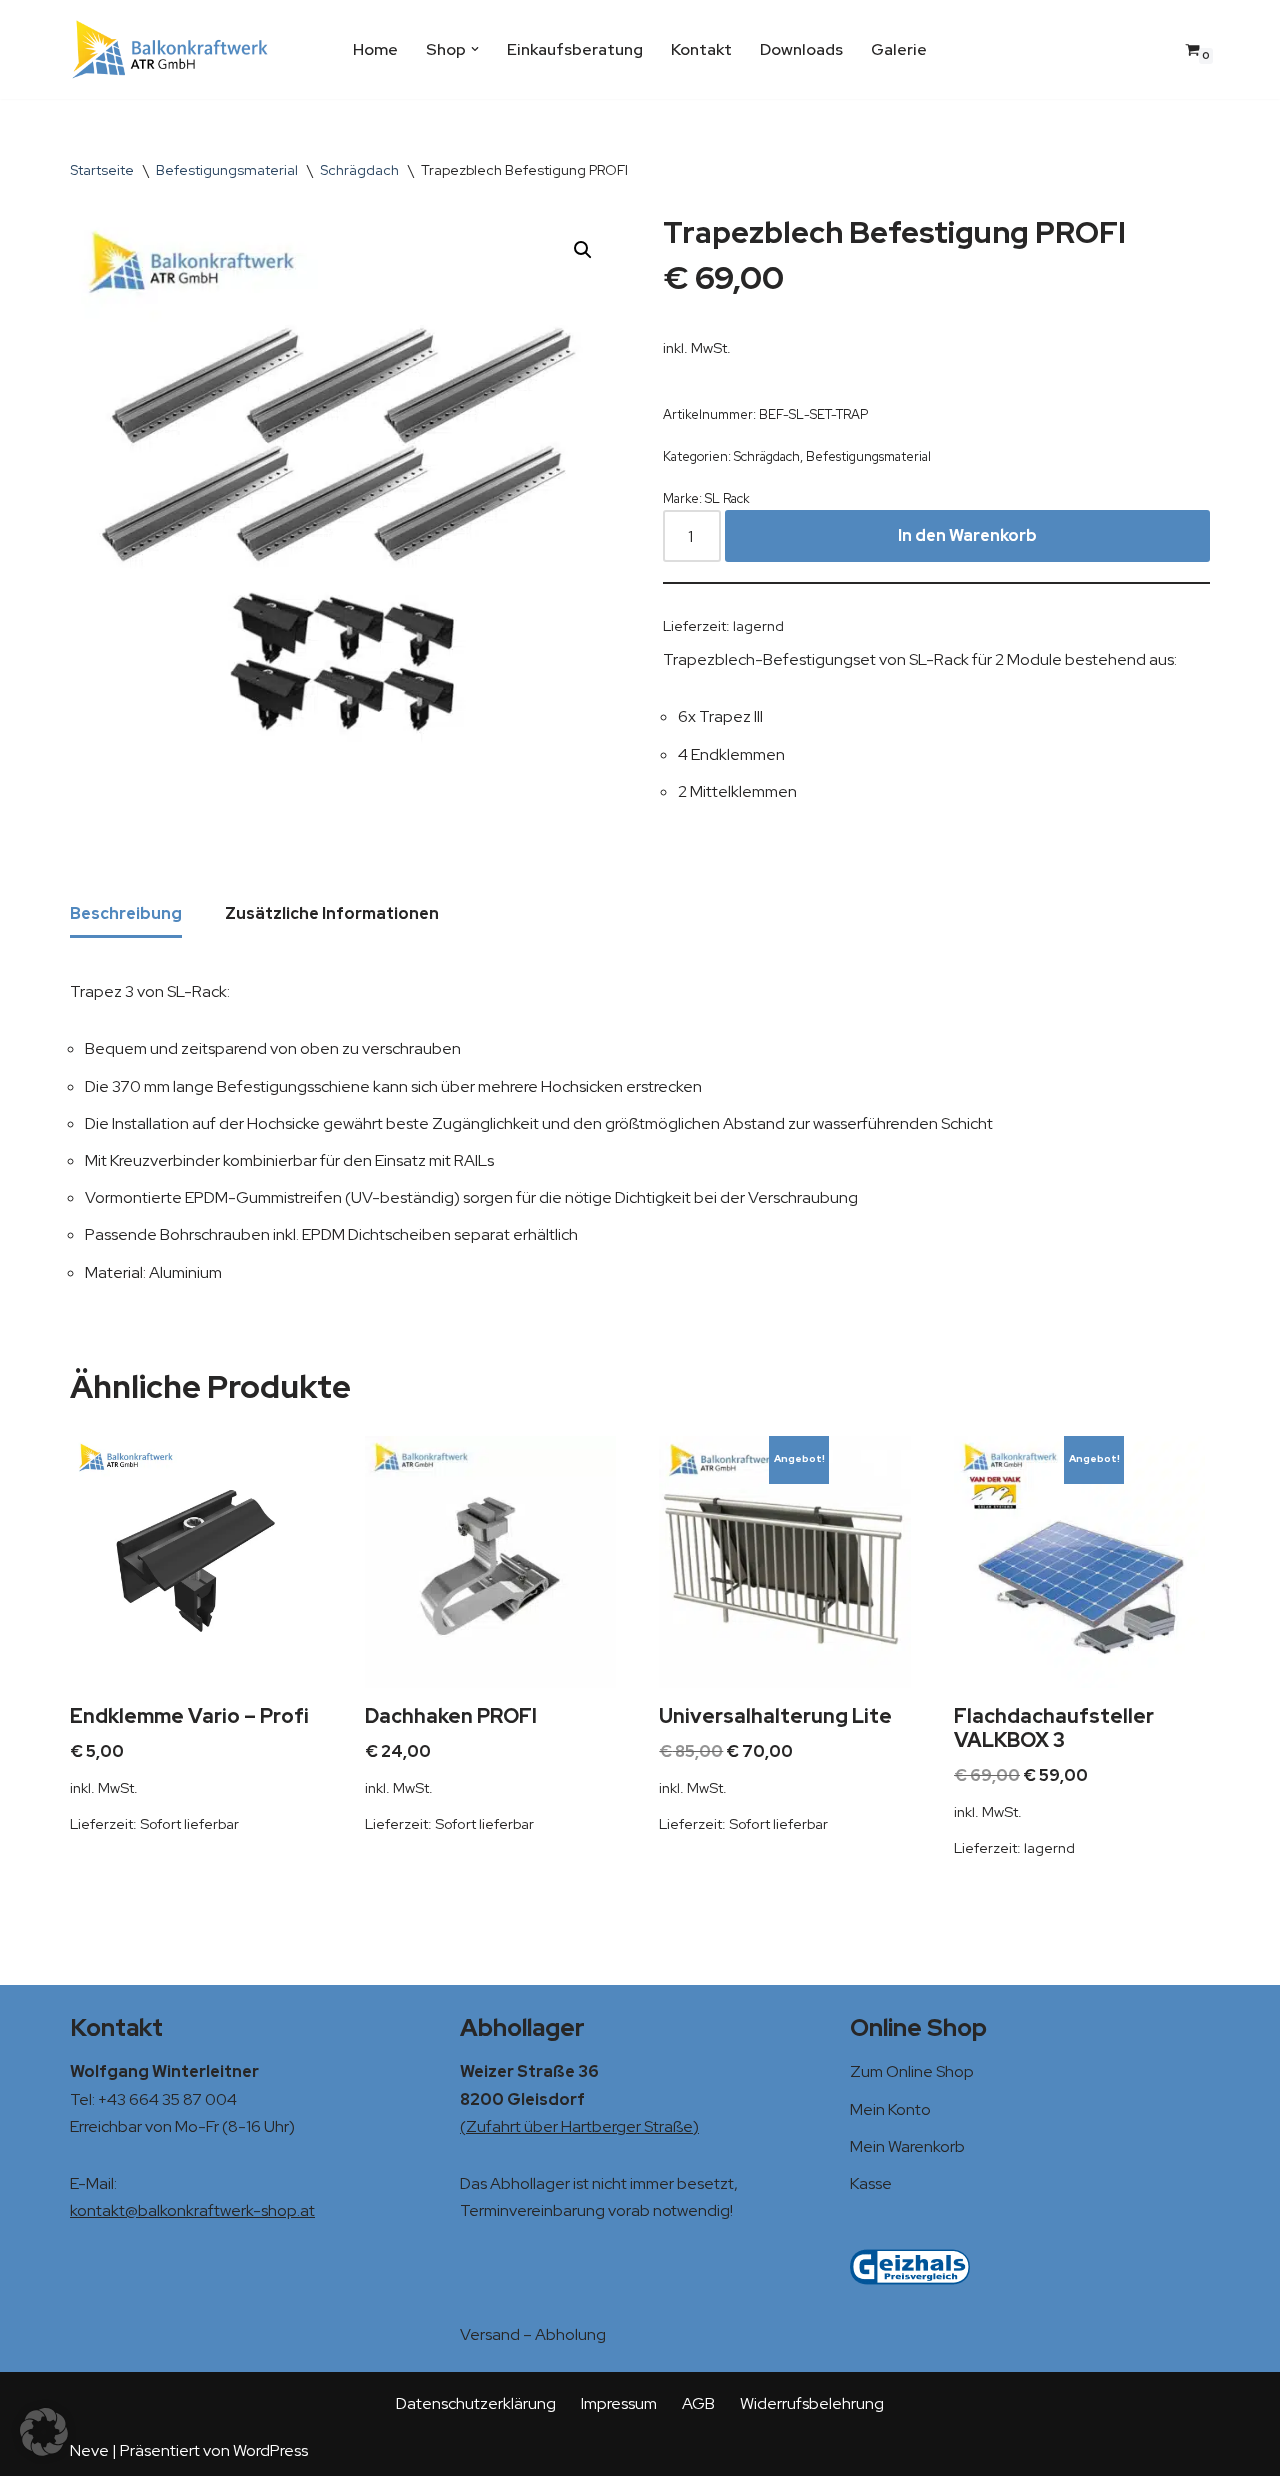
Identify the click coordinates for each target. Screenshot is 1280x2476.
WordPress (270, 2450)
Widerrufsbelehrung (812, 2403)
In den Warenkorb (967, 535)
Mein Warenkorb (907, 2146)
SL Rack (727, 498)
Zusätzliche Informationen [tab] (332, 913)
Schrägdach (359, 170)
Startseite (102, 170)
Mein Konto (890, 2109)
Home (375, 49)
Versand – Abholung (533, 2334)
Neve (89, 2450)
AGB (698, 2403)
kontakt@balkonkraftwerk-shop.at (192, 2210)
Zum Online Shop (912, 2071)
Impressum (619, 2403)
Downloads (801, 49)
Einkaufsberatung (575, 49)
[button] (475, 49)
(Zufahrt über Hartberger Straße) (579, 2126)
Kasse (871, 2183)
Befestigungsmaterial (227, 170)
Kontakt (701, 49)
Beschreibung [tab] (126, 913)
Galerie (899, 49)
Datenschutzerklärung (476, 2403)
